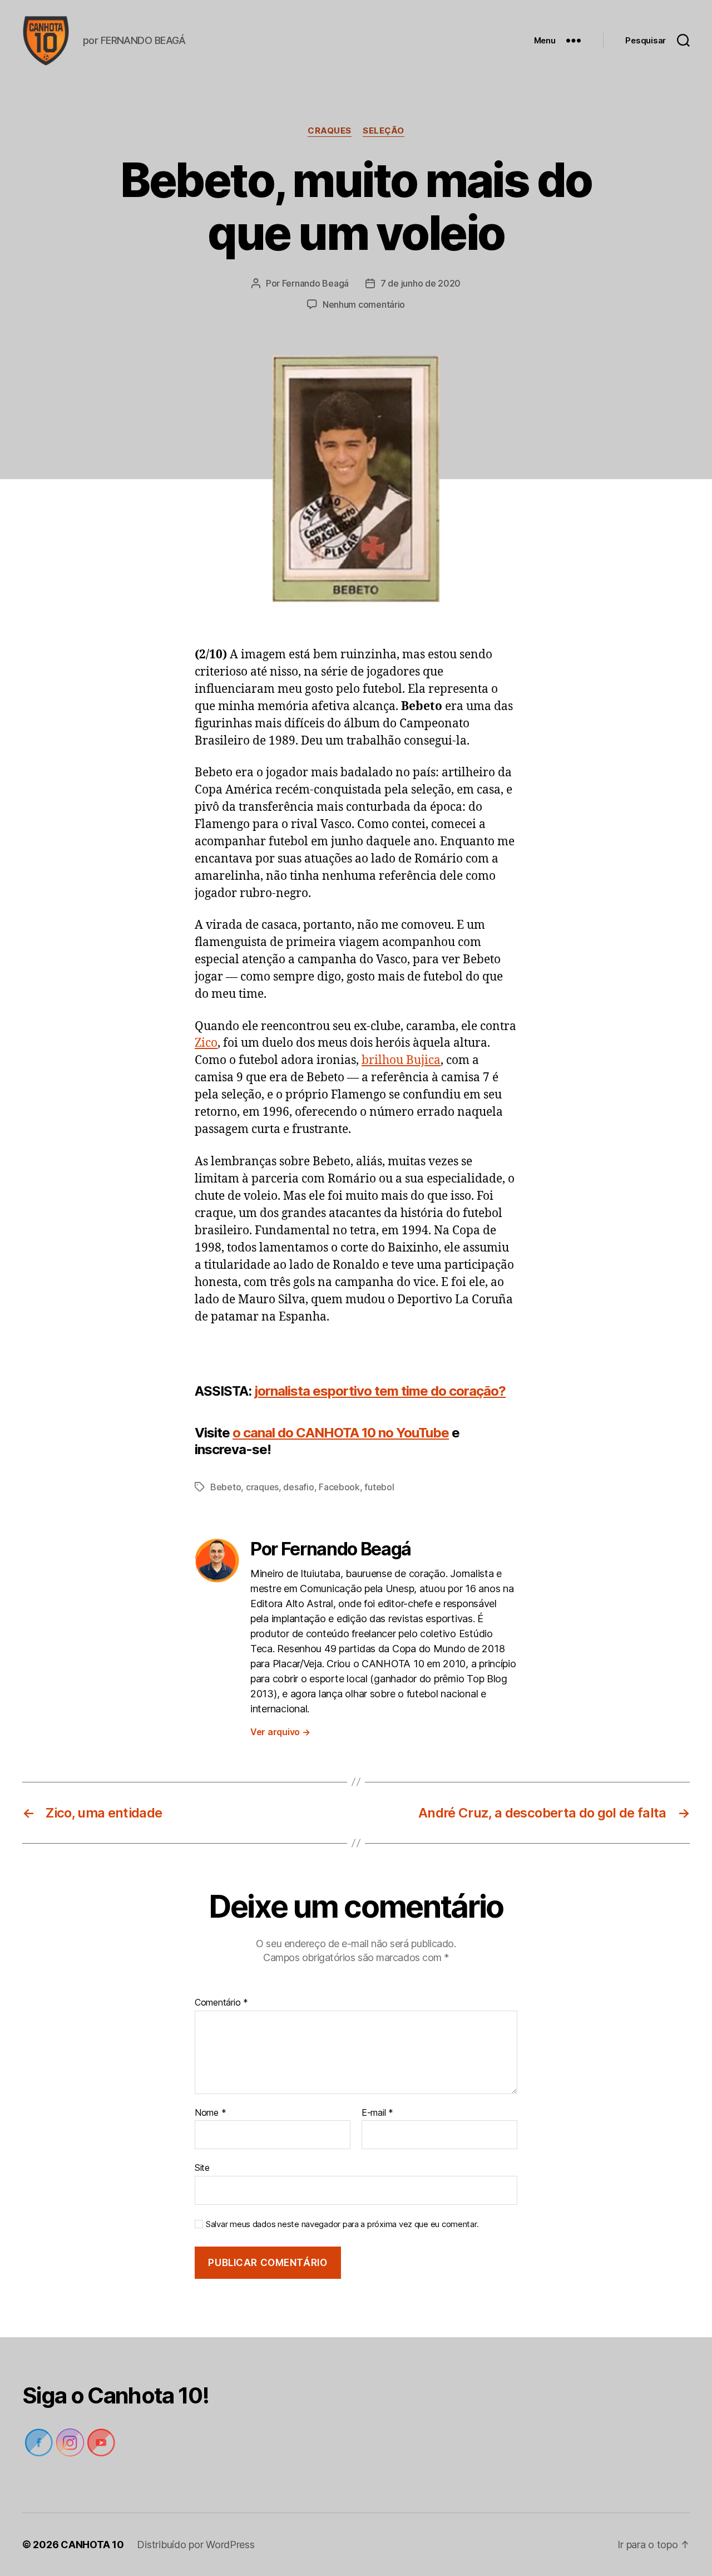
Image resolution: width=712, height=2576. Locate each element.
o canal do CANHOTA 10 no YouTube (341, 1433)
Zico (206, 1043)
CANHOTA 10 (92, 2545)
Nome (210, 2113)
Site (202, 2168)
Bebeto (226, 1487)
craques (330, 131)
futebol (379, 1487)
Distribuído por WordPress (196, 2545)
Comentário (221, 2003)
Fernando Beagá (315, 283)
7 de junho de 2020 (421, 283)
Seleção (384, 131)
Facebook (339, 1487)
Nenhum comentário (364, 304)
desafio (298, 1487)
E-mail (377, 2113)
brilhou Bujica (401, 1060)
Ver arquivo (280, 1732)
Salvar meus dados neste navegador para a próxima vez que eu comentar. (342, 2224)
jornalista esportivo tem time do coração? (380, 1391)
